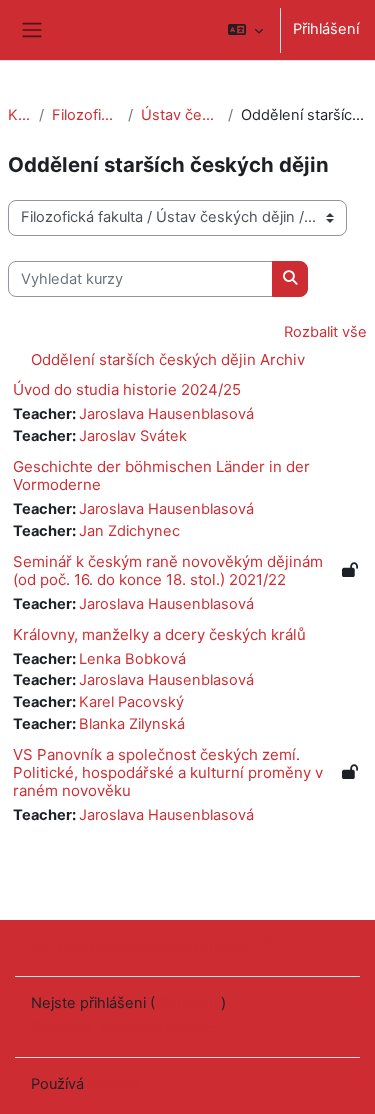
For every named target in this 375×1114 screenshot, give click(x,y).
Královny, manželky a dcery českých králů (159, 634)
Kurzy (19, 115)
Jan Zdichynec (129, 531)
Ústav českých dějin (180, 115)
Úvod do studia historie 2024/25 (127, 389)
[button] (245, 30)
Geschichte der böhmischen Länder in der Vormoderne (161, 475)
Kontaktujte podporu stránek (155, 946)
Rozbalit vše (325, 332)
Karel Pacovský (131, 702)
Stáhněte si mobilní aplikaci (123, 1028)
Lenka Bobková (132, 659)
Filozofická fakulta (86, 115)
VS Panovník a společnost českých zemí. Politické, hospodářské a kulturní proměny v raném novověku (168, 772)
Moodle (114, 1084)
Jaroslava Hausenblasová (166, 414)
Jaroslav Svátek (133, 436)
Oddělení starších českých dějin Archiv (168, 359)
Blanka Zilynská (132, 724)
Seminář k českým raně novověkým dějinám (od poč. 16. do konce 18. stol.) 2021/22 (168, 570)
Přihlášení (326, 29)
